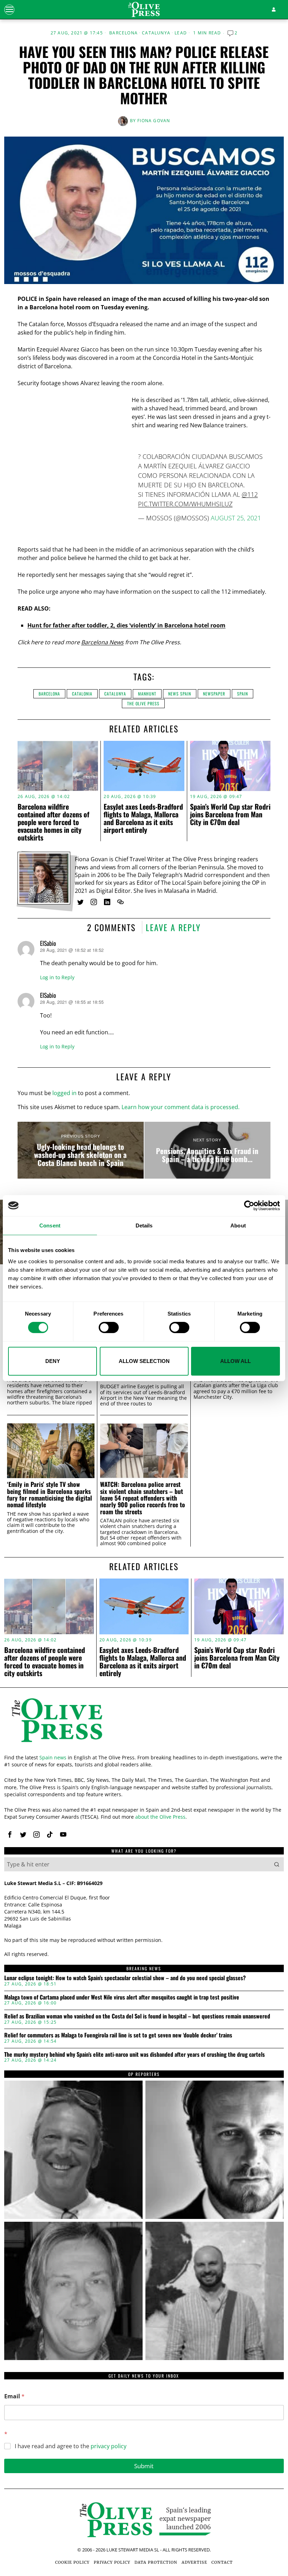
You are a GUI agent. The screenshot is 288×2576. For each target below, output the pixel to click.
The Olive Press (143, 703)
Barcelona (123, 33)
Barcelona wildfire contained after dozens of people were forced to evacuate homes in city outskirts (53, 822)
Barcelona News (102, 642)
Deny (53, 1361)
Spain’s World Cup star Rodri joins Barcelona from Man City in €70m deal (230, 814)
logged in (64, 1093)
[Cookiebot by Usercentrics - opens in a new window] (249, 1205)
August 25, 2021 (236, 518)
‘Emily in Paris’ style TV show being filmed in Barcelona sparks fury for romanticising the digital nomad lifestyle (50, 1494)
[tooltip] (80, 902)
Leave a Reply (173, 927)
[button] (277, 1864)
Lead (181, 33)
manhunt (147, 694)
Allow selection (144, 1361)
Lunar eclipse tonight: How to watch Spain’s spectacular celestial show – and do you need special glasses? (125, 1978)
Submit (144, 2466)
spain (243, 694)
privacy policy (109, 2446)
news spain (180, 694)
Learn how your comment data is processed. (181, 1107)
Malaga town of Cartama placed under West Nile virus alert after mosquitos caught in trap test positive (122, 1997)
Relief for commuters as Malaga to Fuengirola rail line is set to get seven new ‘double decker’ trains (118, 2035)
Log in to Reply (57, 977)
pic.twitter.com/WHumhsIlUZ (185, 504)
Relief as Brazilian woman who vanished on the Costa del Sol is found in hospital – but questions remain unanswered (137, 2016)
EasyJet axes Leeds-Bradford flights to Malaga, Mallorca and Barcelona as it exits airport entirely (143, 818)
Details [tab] (144, 1225)
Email (14, 2396)
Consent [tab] (50, 1225)
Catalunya (156, 33)
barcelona (49, 694)
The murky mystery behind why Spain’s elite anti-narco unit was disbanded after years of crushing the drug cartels (135, 2055)
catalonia (82, 694)
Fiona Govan (154, 121)
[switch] (109, 1327)
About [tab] (238, 1225)
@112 (250, 494)
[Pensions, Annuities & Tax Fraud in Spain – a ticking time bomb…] (207, 1150)
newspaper (214, 694)
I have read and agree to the (71, 2446)
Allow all (235, 1361)
